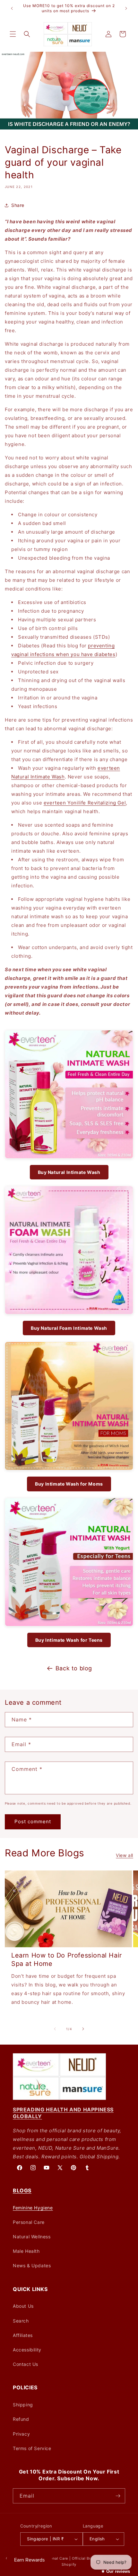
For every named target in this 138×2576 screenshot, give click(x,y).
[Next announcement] (126, 8)
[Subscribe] (118, 2496)
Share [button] (18, 205)
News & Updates (32, 2265)
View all (125, 1855)
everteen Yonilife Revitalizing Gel (85, 803)
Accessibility (27, 2350)
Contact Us (26, 2364)
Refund (21, 2419)
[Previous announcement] (12, 8)
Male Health (26, 2251)
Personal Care (29, 2222)
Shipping (23, 2405)
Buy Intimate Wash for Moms (69, 1484)
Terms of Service (32, 2448)
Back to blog (74, 1668)
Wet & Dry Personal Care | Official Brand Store (66, 2558)
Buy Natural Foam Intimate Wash (69, 1328)
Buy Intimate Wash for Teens (69, 1640)
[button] (13, 34)
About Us (23, 2306)
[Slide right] (83, 2029)
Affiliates (23, 2335)
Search (21, 2321)
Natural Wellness (32, 2237)
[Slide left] (55, 2029)
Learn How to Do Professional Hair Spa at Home (67, 1959)
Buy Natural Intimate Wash (69, 1172)
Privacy (21, 2434)
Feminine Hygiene (33, 2208)
